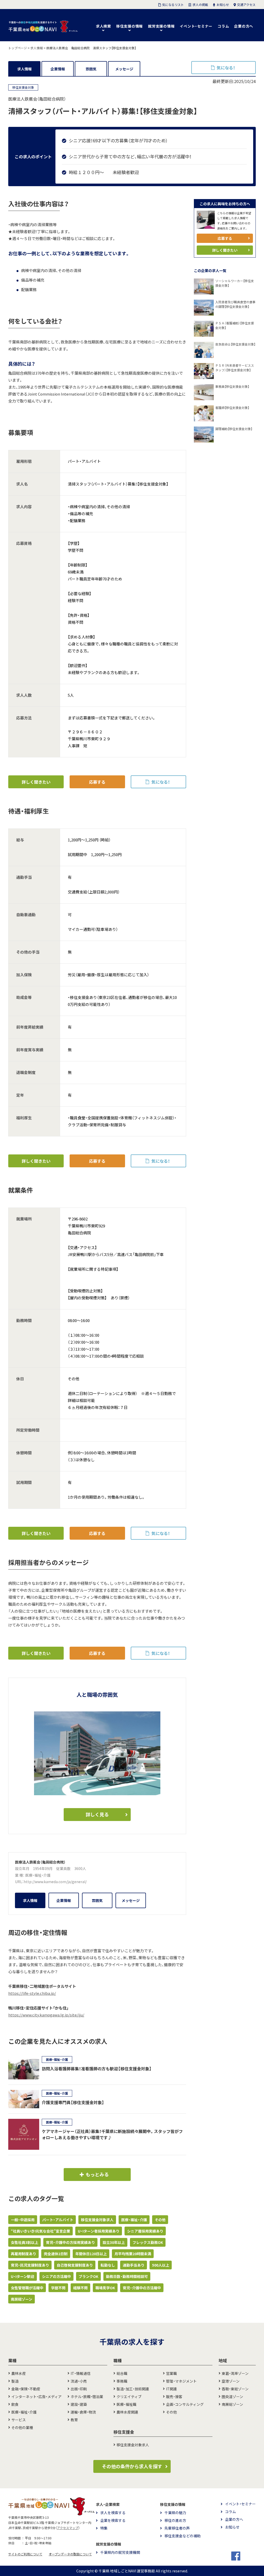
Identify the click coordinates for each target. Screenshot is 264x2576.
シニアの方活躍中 (56, 2276)
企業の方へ (244, 26)
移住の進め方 (175, 2520)
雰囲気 (91, 69)
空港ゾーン (231, 2381)
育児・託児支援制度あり (30, 2265)
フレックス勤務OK (148, 2242)
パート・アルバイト (58, 2220)
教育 (74, 2420)
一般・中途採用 (23, 2220)
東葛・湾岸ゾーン (235, 2373)
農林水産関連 (127, 2412)
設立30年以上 (114, 2242)
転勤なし (108, 2265)
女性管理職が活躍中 (27, 2288)
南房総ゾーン (22, 2299)
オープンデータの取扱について (70, 2554)
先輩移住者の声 (177, 2528)
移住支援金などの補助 (183, 2536)
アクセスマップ (68, 2528)
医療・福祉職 (126, 2404)
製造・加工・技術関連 (133, 2389)
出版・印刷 (79, 2389)
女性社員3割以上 (24, 2242)
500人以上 (161, 2265)
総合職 (122, 2373)
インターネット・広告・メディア (36, 2397)
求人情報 (24, 69)
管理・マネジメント (181, 2381)
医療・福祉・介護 (38, 1875)
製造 (15, 2381)
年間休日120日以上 (91, 2254)
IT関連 (171, 2389)
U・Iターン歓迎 (23, 2276)
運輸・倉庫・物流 (83, 2412)
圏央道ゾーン (232, 2397)
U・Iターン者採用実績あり (99, 2231)
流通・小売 (79, 2381)
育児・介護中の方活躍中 (142, 2288)
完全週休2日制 (56, 2254)
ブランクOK (88, 2276)
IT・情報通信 (81, 2373)
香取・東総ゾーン (235, 2389)
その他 (160, 2220)
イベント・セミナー (196, 26)
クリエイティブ (129, 2397)
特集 (104, 2528)
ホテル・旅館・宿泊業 (87, 2397)
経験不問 (80, 2288)
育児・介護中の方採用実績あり (70, 2242)
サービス (19, 2420)
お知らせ (232, 2527)
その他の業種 (22, 2427)
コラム (223, 26)
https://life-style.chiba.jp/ (32, 1993)
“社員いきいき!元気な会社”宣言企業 (40, 2231)
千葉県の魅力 (175, 2513)
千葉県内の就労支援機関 (120, 2552)
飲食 (15, 2404)
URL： (19, 1882)
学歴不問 (58, 2288)
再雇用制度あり (23, 2254)
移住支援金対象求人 (97, 2220)
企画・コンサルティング (185, 2404)
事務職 (122, 2381)
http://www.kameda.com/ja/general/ (55, 1882)
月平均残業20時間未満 (133, 2254)
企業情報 (58, 69)
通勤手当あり (134, 2265)
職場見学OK (105, 2288)
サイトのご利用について (25, 2554)
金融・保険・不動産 (26, 2389)
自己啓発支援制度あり (75, 2265)
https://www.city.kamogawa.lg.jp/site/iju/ (46, 2015)
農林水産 (19, 2373)
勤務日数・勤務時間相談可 (127, 2276)
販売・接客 (174, 2397)
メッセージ (124, 69)
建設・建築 (79, 2404)
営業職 (171, 2373)
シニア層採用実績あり (145, 2231)
